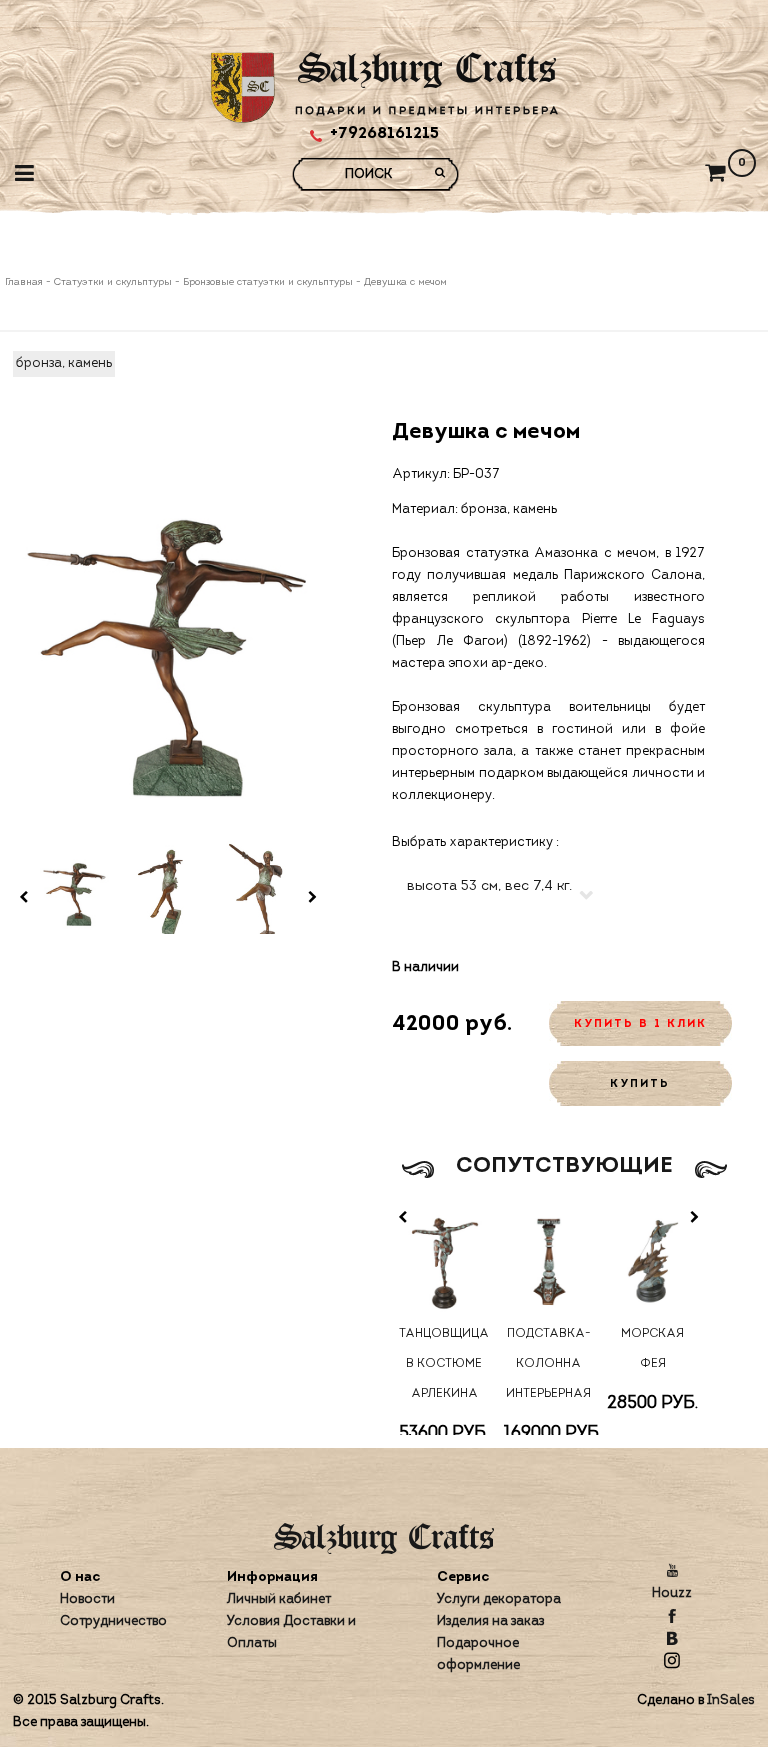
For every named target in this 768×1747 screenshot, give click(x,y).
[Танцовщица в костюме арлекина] (444, 1260)
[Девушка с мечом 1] (74, 887)
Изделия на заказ (490, 1621)
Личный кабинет (279, 1599)
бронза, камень (64, 363)
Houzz (672, 1593)
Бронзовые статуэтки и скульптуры (268, 282)
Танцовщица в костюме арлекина (444, 1364)
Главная (25, 282)
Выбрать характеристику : (475, 842)
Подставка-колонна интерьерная (548, 1364)
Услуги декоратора (499, 1599)
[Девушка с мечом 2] (167, 887)
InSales (731, 1700)
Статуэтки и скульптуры (113, 282)
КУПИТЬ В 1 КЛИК (640, 1024)
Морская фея (652, 1349)
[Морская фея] (653, 1260)
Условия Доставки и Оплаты (291, 1632)
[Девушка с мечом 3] (260, 887)
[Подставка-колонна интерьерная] (548, 1260)
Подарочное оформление (478, 1654)
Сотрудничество (113, 1621)
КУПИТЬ (640, 1084)
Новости (87, 1599)
